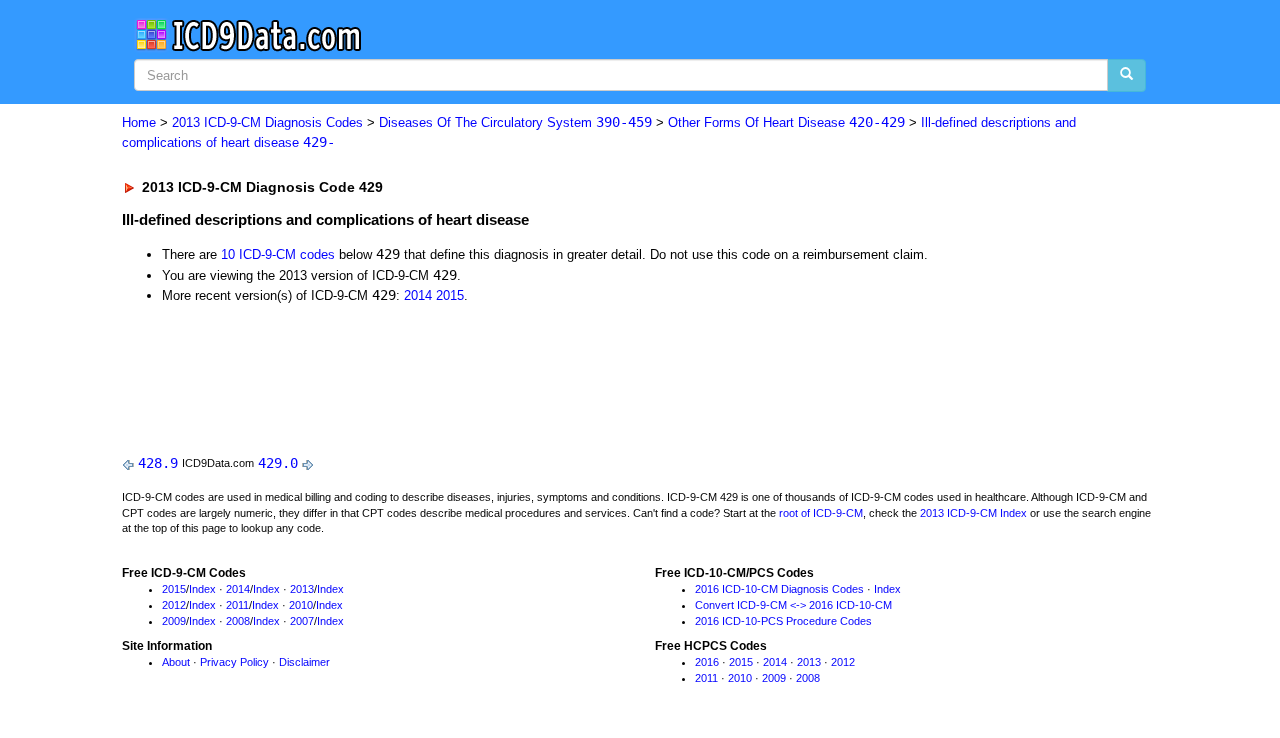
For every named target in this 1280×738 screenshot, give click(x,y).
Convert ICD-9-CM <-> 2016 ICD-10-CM (793, 605)
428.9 (158, 463)
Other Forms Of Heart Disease (786, 122)
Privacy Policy (234, 662)
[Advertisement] (479, 375)
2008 (238, 621)
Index (202, 589)
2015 (450, 295)
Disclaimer (304, 662)
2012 (174, 605)
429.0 (278, 463)
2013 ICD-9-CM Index (973, 513)
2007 (302, 621)
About (176, 662)
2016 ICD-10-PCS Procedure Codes (783, 621)
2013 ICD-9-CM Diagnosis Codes (267, 122)
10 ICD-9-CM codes (278, 254)
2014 (418, 295)
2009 (174, 621)
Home (139, 122)
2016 (707, 662)
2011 (237, 605)
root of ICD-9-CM (821, 513)
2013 (302, 589)
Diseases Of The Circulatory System (515, 122)
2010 (301, 605)
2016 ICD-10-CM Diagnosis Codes (779, 589)
